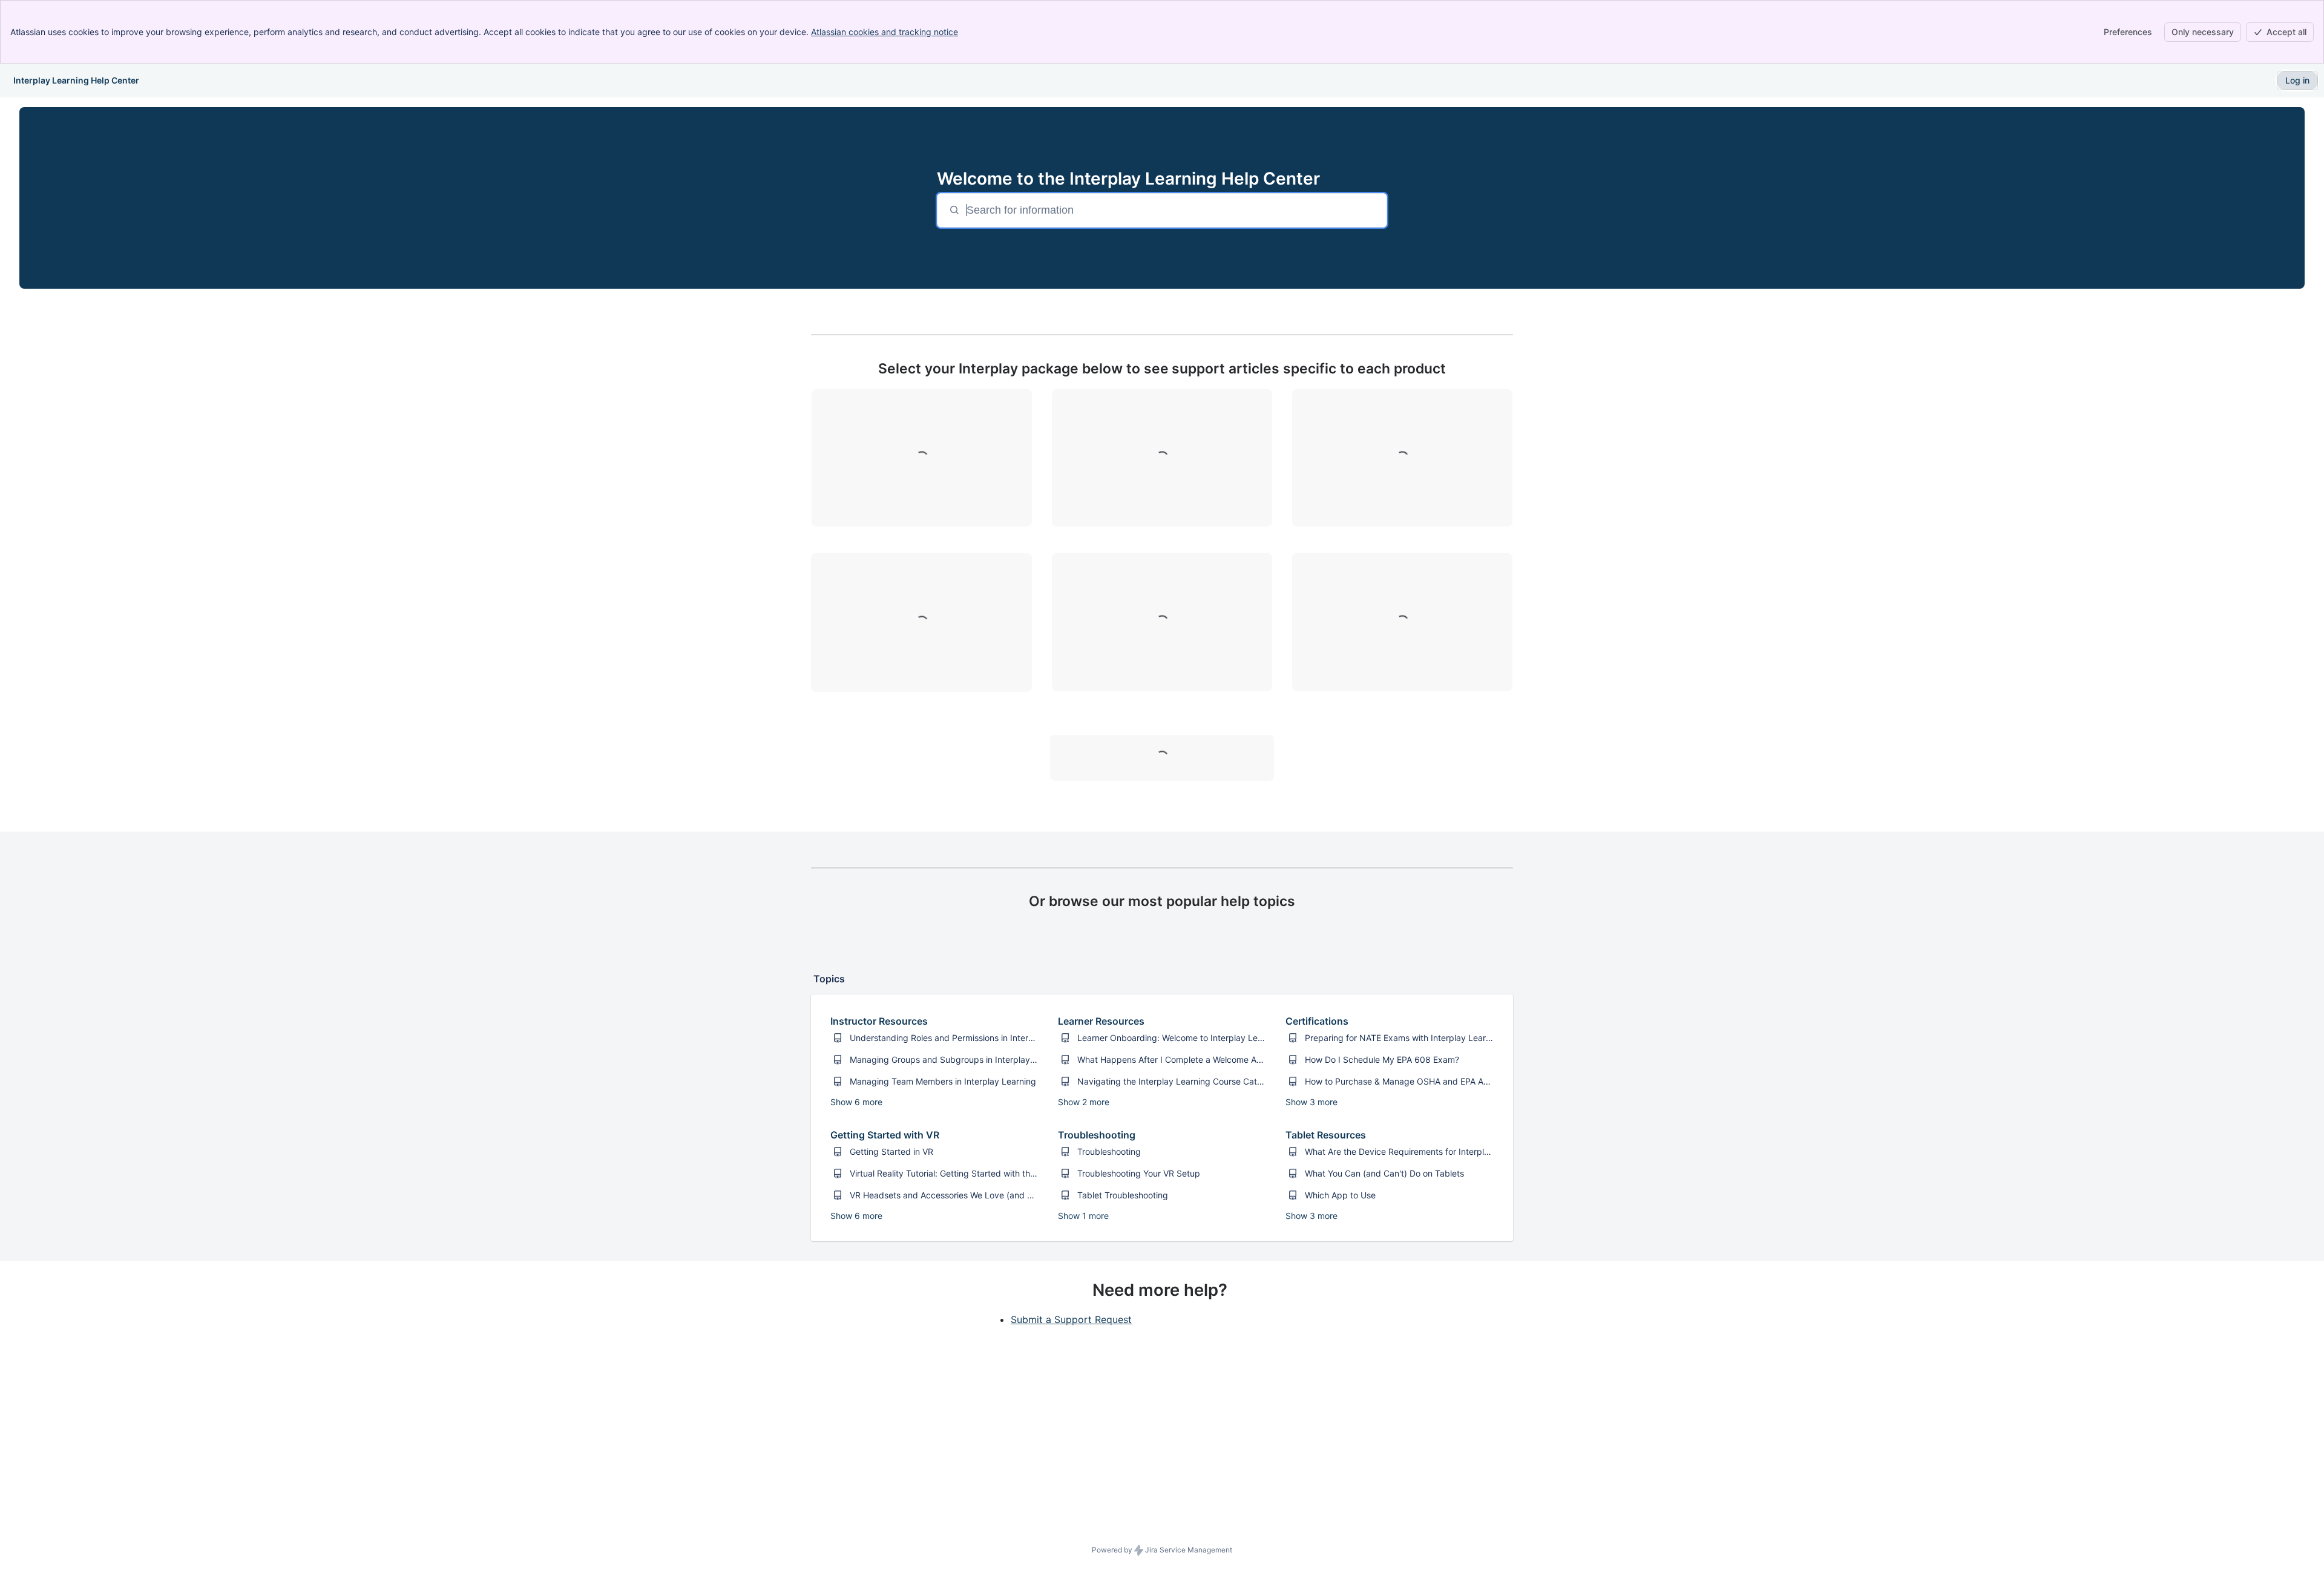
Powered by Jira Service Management (1162, 1550)
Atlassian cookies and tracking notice (885, 32)
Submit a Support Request (1071, 1319)
